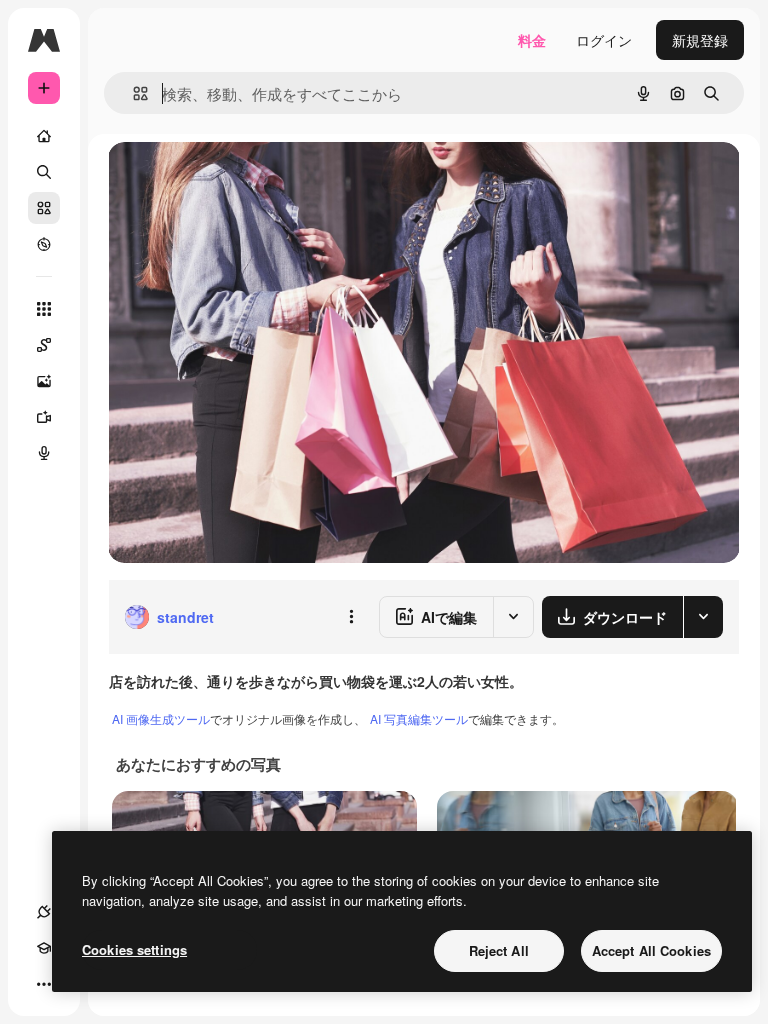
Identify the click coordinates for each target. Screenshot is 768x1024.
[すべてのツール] (44, 309)
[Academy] (44, 948)
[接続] (44, 912)
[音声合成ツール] (44, 453)
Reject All (499, 950)
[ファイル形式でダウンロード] (703, 617)
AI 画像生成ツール (161, 718)
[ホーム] (44, 136)
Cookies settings (134, 949)
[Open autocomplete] (132, 93)
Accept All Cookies (651, 950)
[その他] (44, 984)
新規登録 (700, 40)
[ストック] (44, 208)
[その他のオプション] (351, 617)
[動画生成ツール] (44, 417)
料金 (532, 40)
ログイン (604, 40)
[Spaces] (44, 345)
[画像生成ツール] (44, 381)
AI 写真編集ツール (419, 718)
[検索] (44, 172)
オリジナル (245, 179)
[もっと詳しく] (44, 244)
